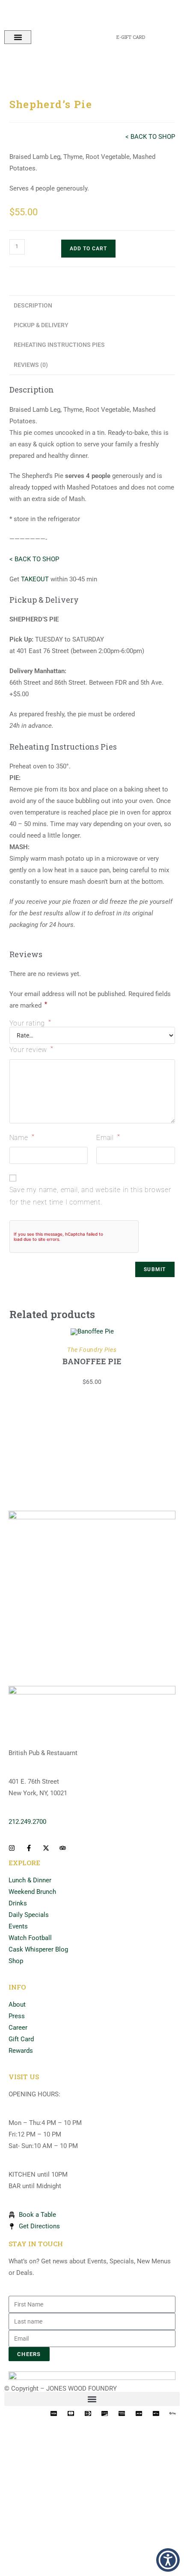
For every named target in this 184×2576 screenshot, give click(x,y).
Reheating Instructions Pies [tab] (59, 345)
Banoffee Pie (92, 1361)
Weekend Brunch (32, 1892)
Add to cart (88, 249)
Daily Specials (29, 1915)
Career (18, 2028)
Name (22, 1137)
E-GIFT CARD (131, 37)
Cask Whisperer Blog (38, 1949)
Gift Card (21, 2039)
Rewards (21, 2051)
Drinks (18, 1903)
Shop (16, 1961)
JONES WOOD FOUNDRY (82, 2388)
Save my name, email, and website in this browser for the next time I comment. (90, 1196)
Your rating (30, 1023)
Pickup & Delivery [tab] (41, 325)
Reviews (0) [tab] (31, 365)
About (17, 2005)
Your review (31, 1049)
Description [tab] (33, 305)
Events (18, 1926)
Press (17, 2016)
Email (108, 1137)
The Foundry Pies (92, 1350)
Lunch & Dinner (30, 1880)
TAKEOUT (35, 579)
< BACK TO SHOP (150, 137)
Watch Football (30, 1938)
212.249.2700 (27, 1822)
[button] (18, 37)
